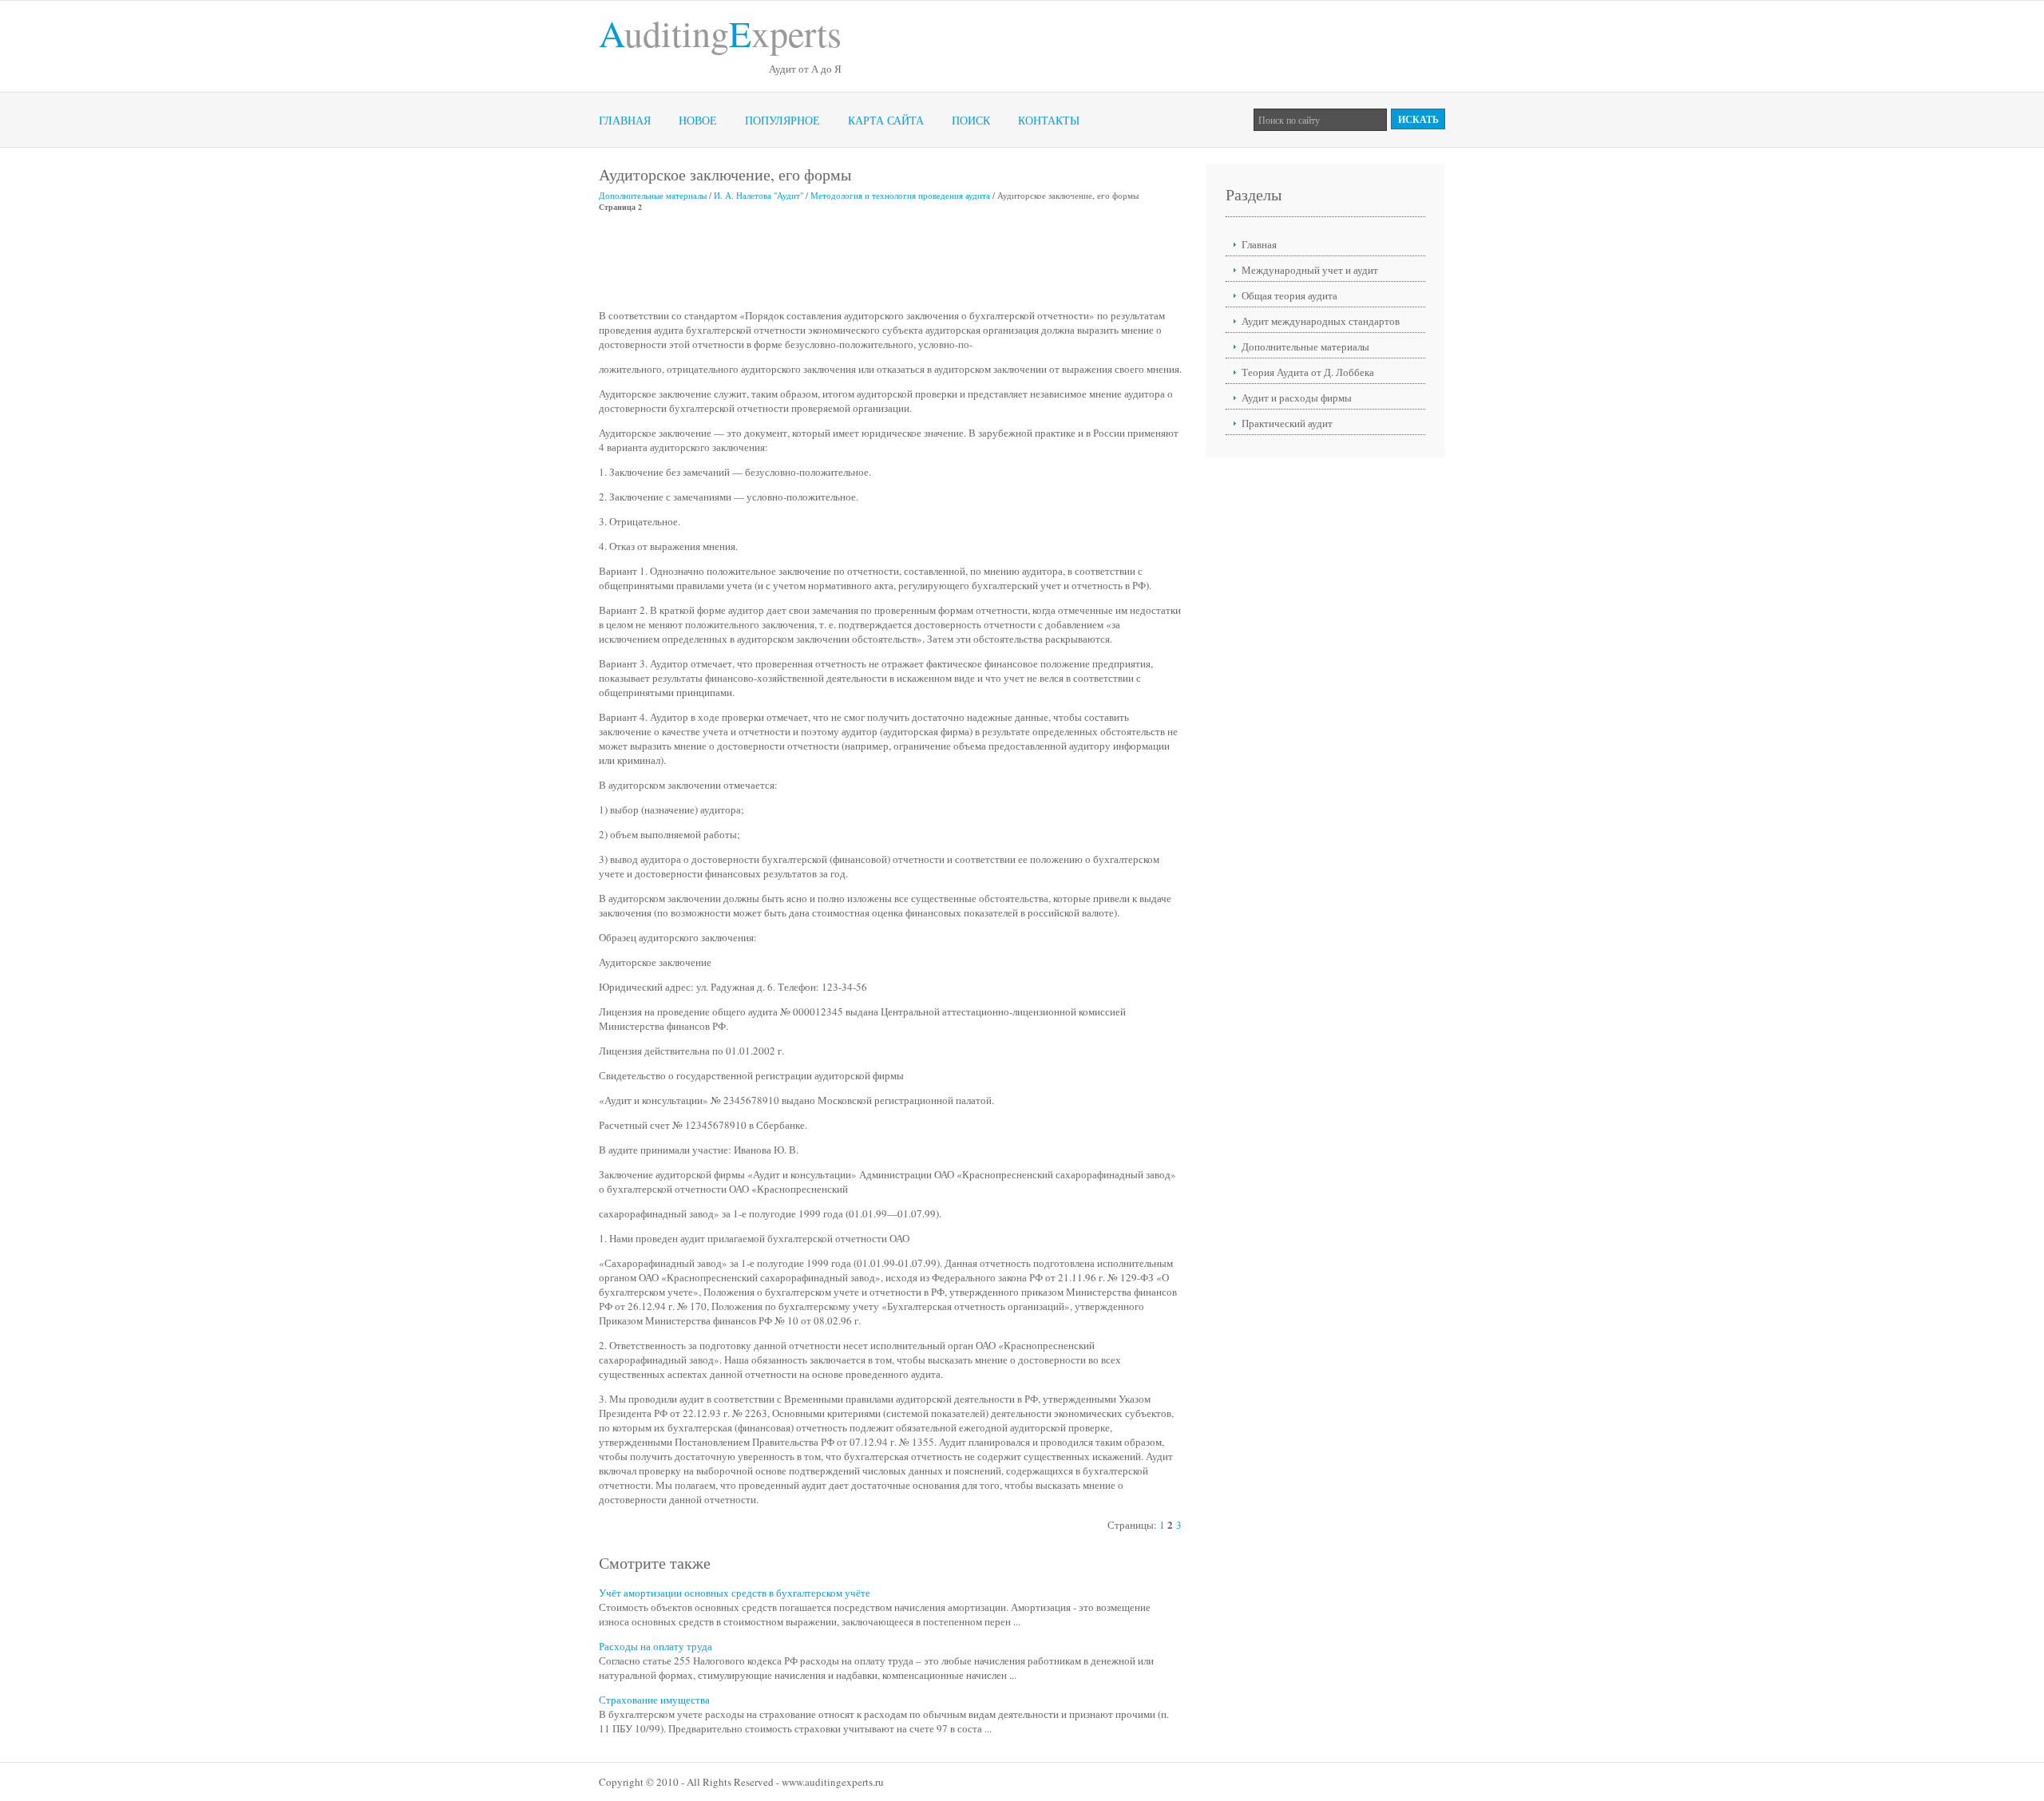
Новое (698, 120)
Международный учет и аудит (1310, 270)
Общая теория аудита (1289, 295)
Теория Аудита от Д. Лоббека (1308, 372)
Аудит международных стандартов (1321, 321)
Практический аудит (1287, 423)
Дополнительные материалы (653, 195)
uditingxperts (720, 33)
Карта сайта (886, 120)
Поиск (971, 120)
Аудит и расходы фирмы (1297, 398)
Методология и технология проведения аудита (900, 195)
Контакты (1049, 120)
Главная (625, 120)
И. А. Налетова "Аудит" (759, 195)
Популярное (782, 120)
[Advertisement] (889, 260)
